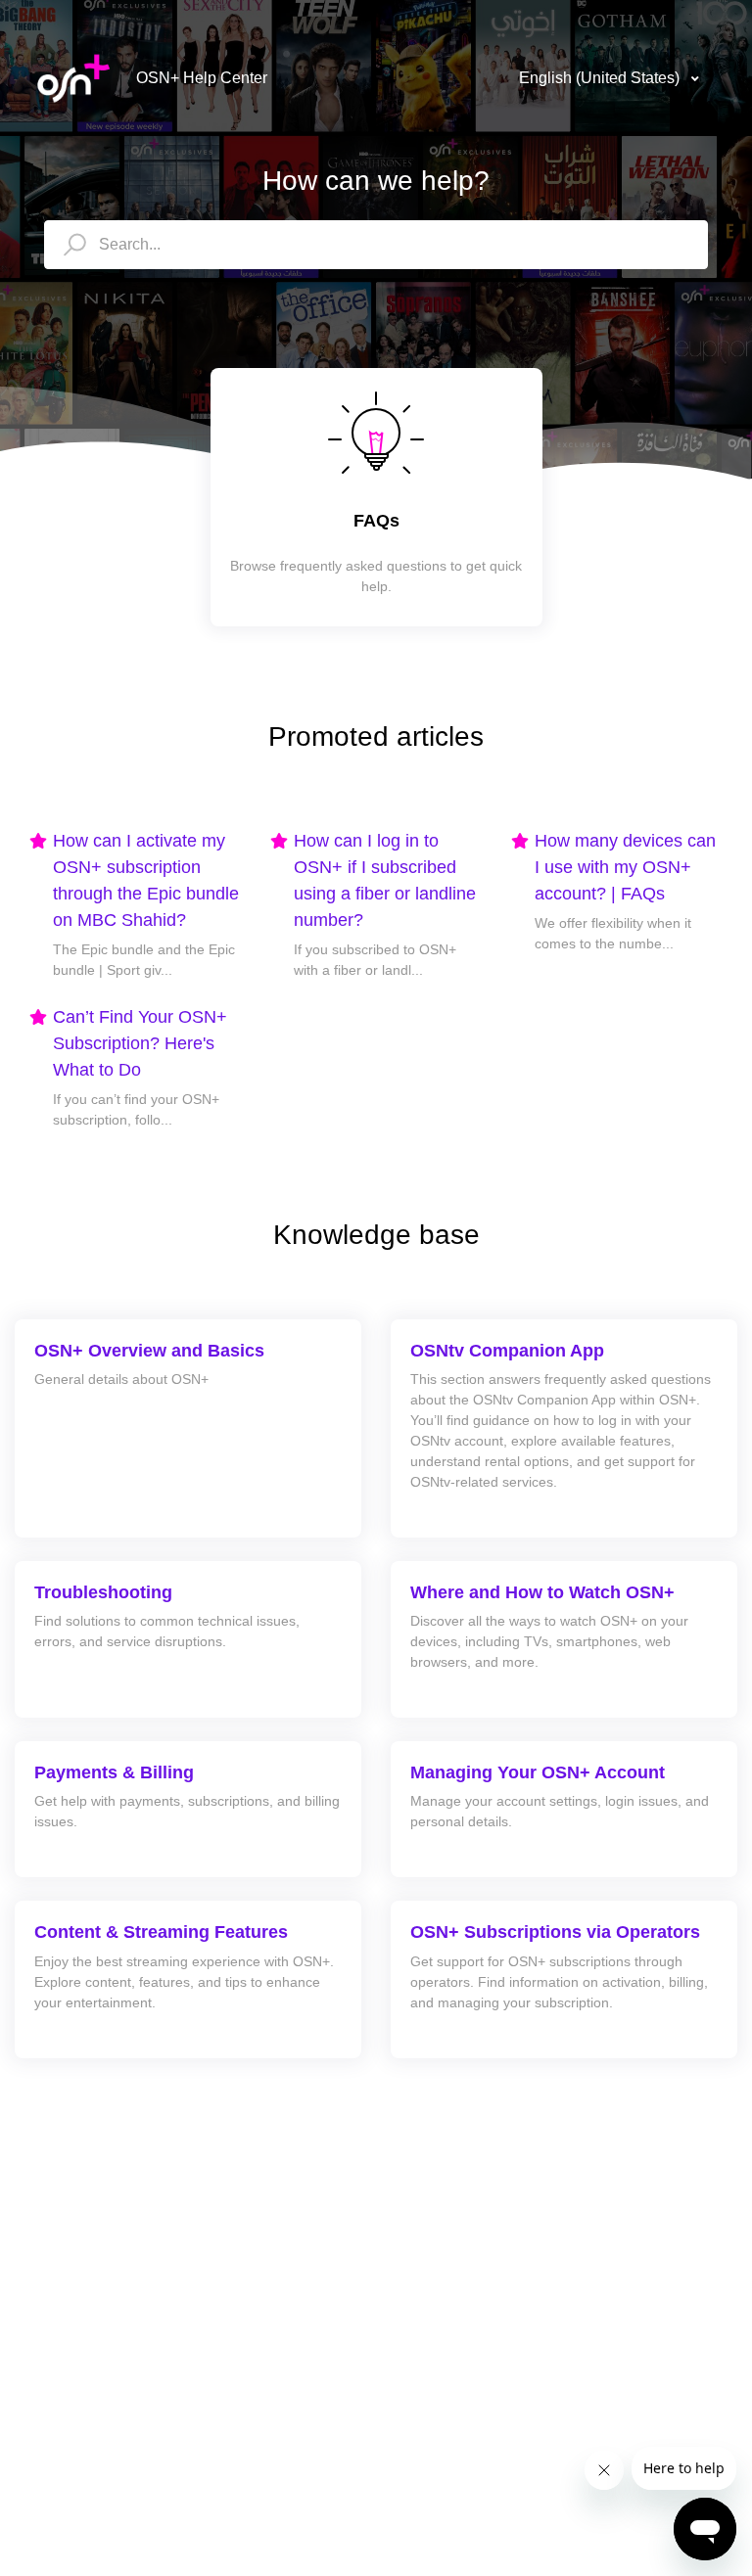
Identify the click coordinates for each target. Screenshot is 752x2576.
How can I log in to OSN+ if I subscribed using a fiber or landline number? (385, 880)
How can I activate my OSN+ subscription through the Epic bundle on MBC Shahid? (146, 880)
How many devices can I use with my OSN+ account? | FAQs (625, 867)
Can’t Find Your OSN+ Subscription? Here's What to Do (140, 1043)
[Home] (73, 78)
